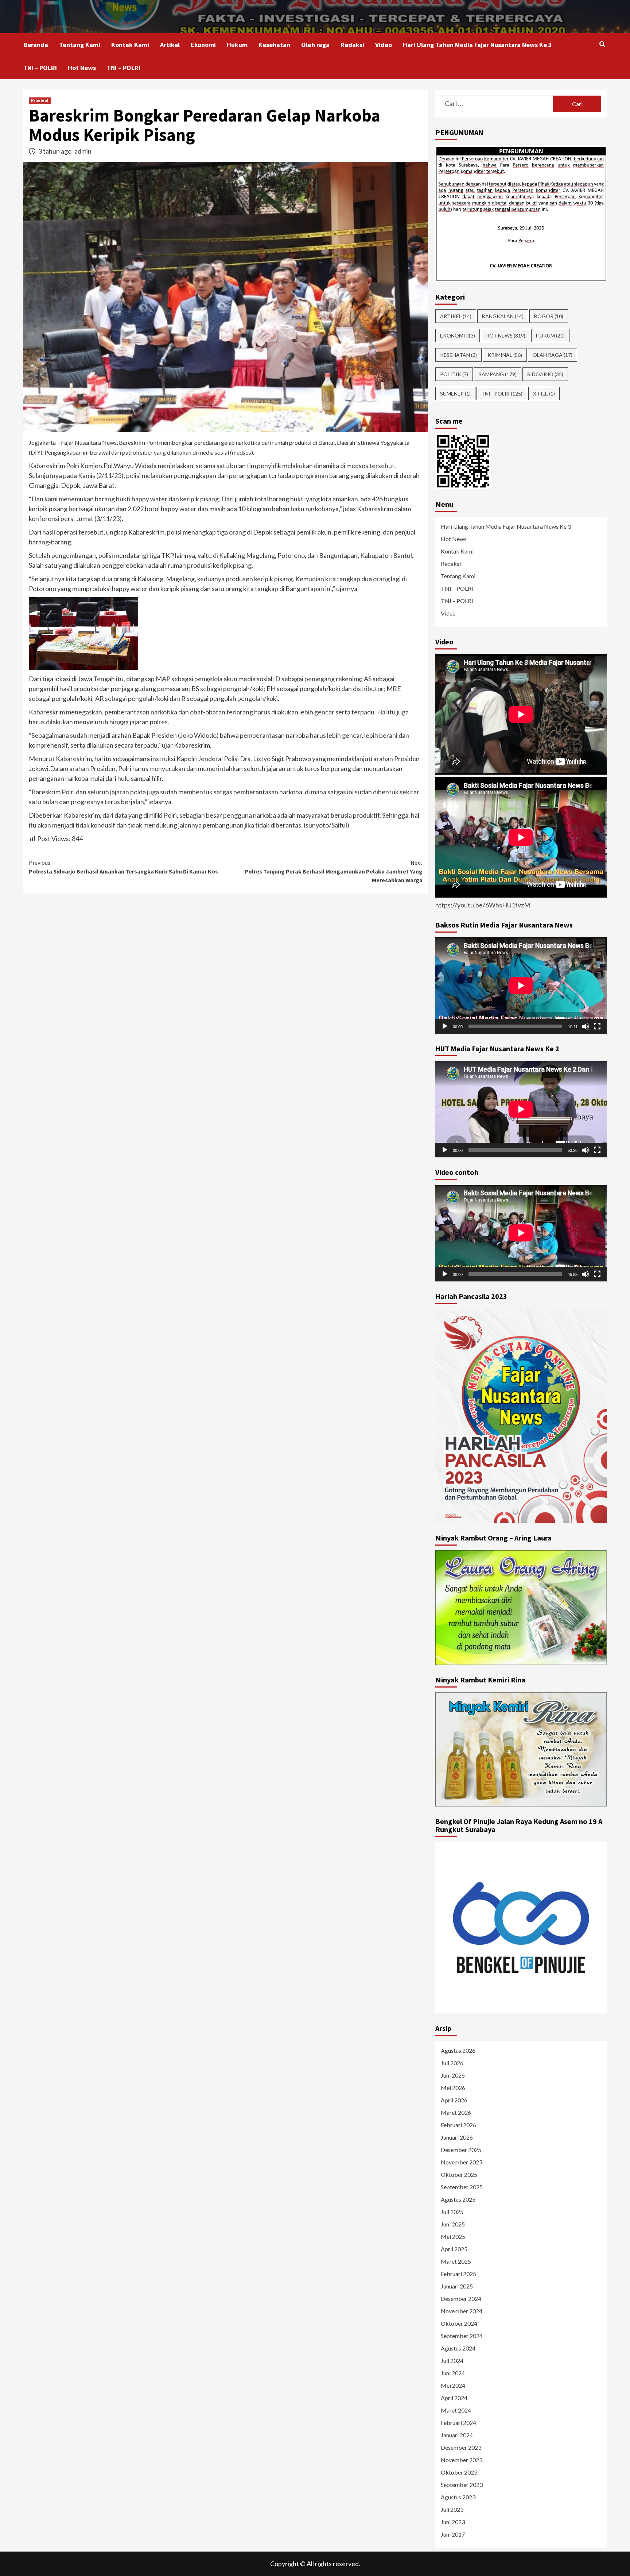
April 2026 (454, 2100)
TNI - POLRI (502, 394)
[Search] (602, 44)
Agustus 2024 (458, 2348)
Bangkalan (503, 316)
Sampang (498, 374)
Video (384, 45)
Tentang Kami (80, 45)
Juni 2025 (453, 2224)
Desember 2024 (461, 2299)
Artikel (170, 45)
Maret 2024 (456, 2410)
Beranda (36, 45)
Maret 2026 (456, 2112)
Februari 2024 (458, 2423)
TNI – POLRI (40, 68)
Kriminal (40, 101)
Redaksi (352, 45)
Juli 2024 (452, 2361)
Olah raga (315, 45)
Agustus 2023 (458, 2497)
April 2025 (454, 2249)
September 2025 (462, 2187)
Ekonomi (203, 45)
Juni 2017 (453, 2534)
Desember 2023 (461, 2447)
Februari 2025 (458, 2274)
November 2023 (462, 2460)
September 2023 (462, 2485)
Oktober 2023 (459, 2472)
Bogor (549, 316)
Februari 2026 (458, 2125)
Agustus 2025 (458, 2199)
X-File (544, 394)
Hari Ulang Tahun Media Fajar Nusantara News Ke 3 (477, 45)
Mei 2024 (453, 2385)
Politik (454, 374)
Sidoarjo (545, 374)
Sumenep (455, 394)
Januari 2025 (457, 2286)
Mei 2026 (453, 2088)
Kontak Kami (130, 45)
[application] (521, 986)
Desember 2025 (461, 2150)
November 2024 (462, 2311)
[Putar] (445, 1026)
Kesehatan (274, 45)
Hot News (82, 68)
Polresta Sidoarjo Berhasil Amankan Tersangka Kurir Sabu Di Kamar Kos (123, 867)
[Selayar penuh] (597, 1026)
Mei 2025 (453, 2236)
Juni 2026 (453, 2075)
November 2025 (462, 2162)
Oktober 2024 (459, 2323)
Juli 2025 (452, 2212)
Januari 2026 (457, 2137)
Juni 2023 (453, 2522)
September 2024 (462, 2336)
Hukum (237, 45)
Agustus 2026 (458, 2050)
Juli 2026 (452, 2063)
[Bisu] (586, 1026)
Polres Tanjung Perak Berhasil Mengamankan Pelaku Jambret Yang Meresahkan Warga (334, 871)
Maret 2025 (456, 2261)
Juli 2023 (452, 2509)
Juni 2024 (453, 2373)
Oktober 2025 (459, 2174)
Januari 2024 (457, 2435)
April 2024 (454, 2398)
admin (83, 151)
